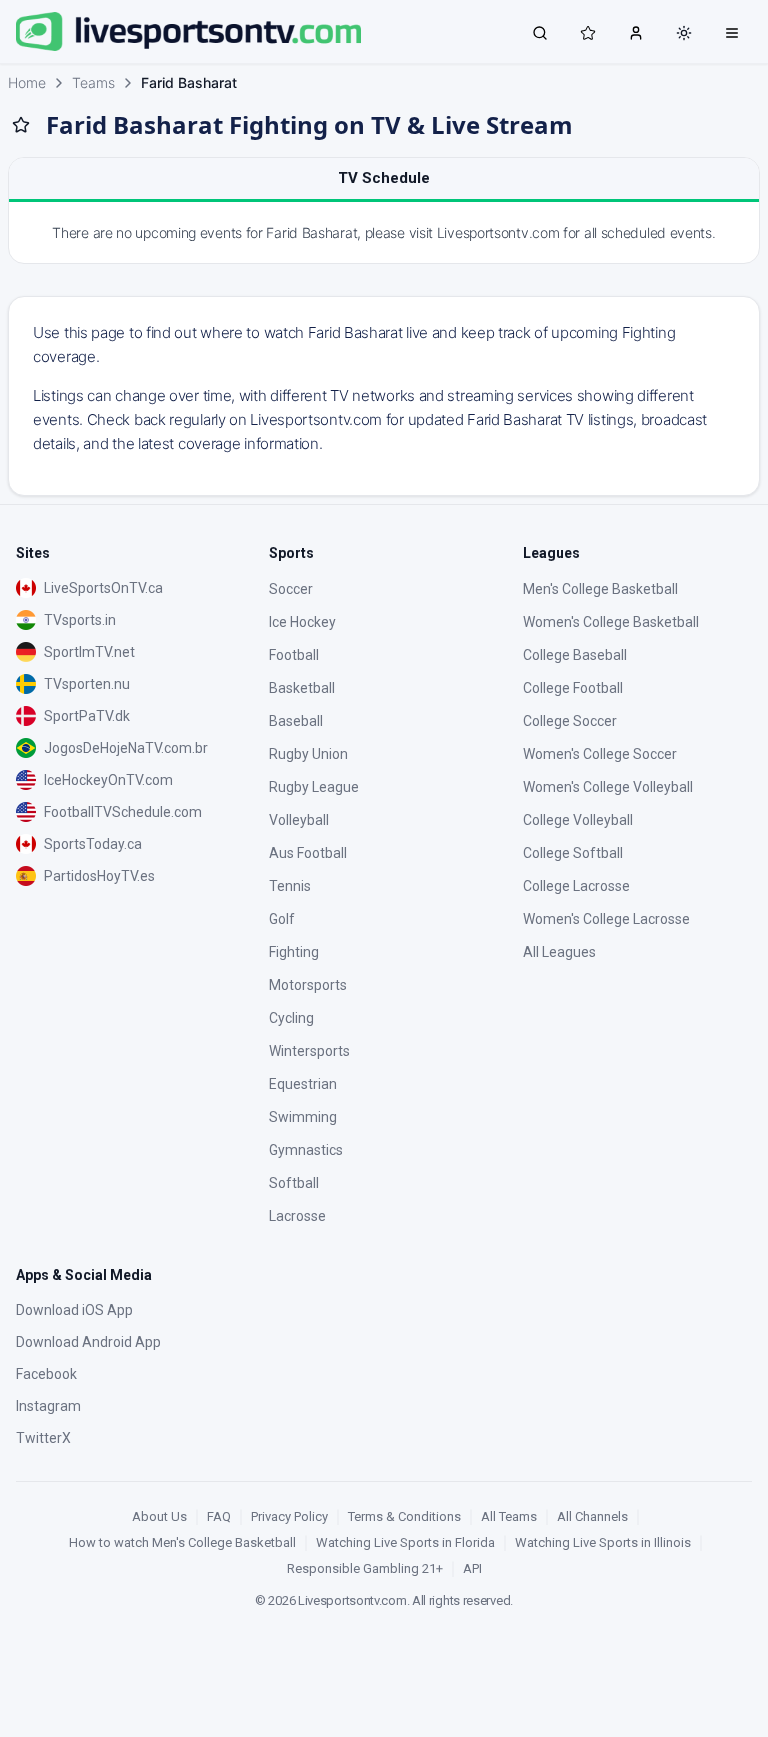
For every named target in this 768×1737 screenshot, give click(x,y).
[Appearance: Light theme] (684, 33)
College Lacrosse (576, 886)
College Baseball (575, 655)
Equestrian (303, 1084)
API (472, 1568)
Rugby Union (308, 754)
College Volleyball (578, 820)
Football (294, 655)
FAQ (219, 1516)
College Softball (573, 853)
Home (27, 82)
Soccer (291, 589)
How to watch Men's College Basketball (182, 1542)
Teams (93, 82)
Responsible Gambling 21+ (365, 1568)
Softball (294, 1183)
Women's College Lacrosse (606, 919)
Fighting (294, 952)
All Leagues (559, 952)
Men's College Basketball (600, 589)
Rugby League (314, 787)
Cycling (291, 1018)
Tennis (290, 886)
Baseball (296, 721)
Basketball (302, 688)
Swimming (303, 1117)
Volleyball (299, 820)
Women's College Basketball (611, 622)
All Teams (509, 1516)
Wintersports (309, 1051)
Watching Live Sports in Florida (405, 1542)
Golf (282, 919)
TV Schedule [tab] (384, 178)
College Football (573, 688)
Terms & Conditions (404, 1516)
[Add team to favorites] (21, 125)
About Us (159, 1516)
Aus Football (308, 853)
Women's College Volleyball (608, 787)
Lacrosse (297, 1216)
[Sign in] (636, 32)
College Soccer (570, 721)
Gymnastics (306, 1150)
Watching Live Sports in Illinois (603, 1542)
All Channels (592, 1516)
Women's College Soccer (600, 754)
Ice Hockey (302, 622)
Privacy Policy (289, 1516)
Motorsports (308, 985)
